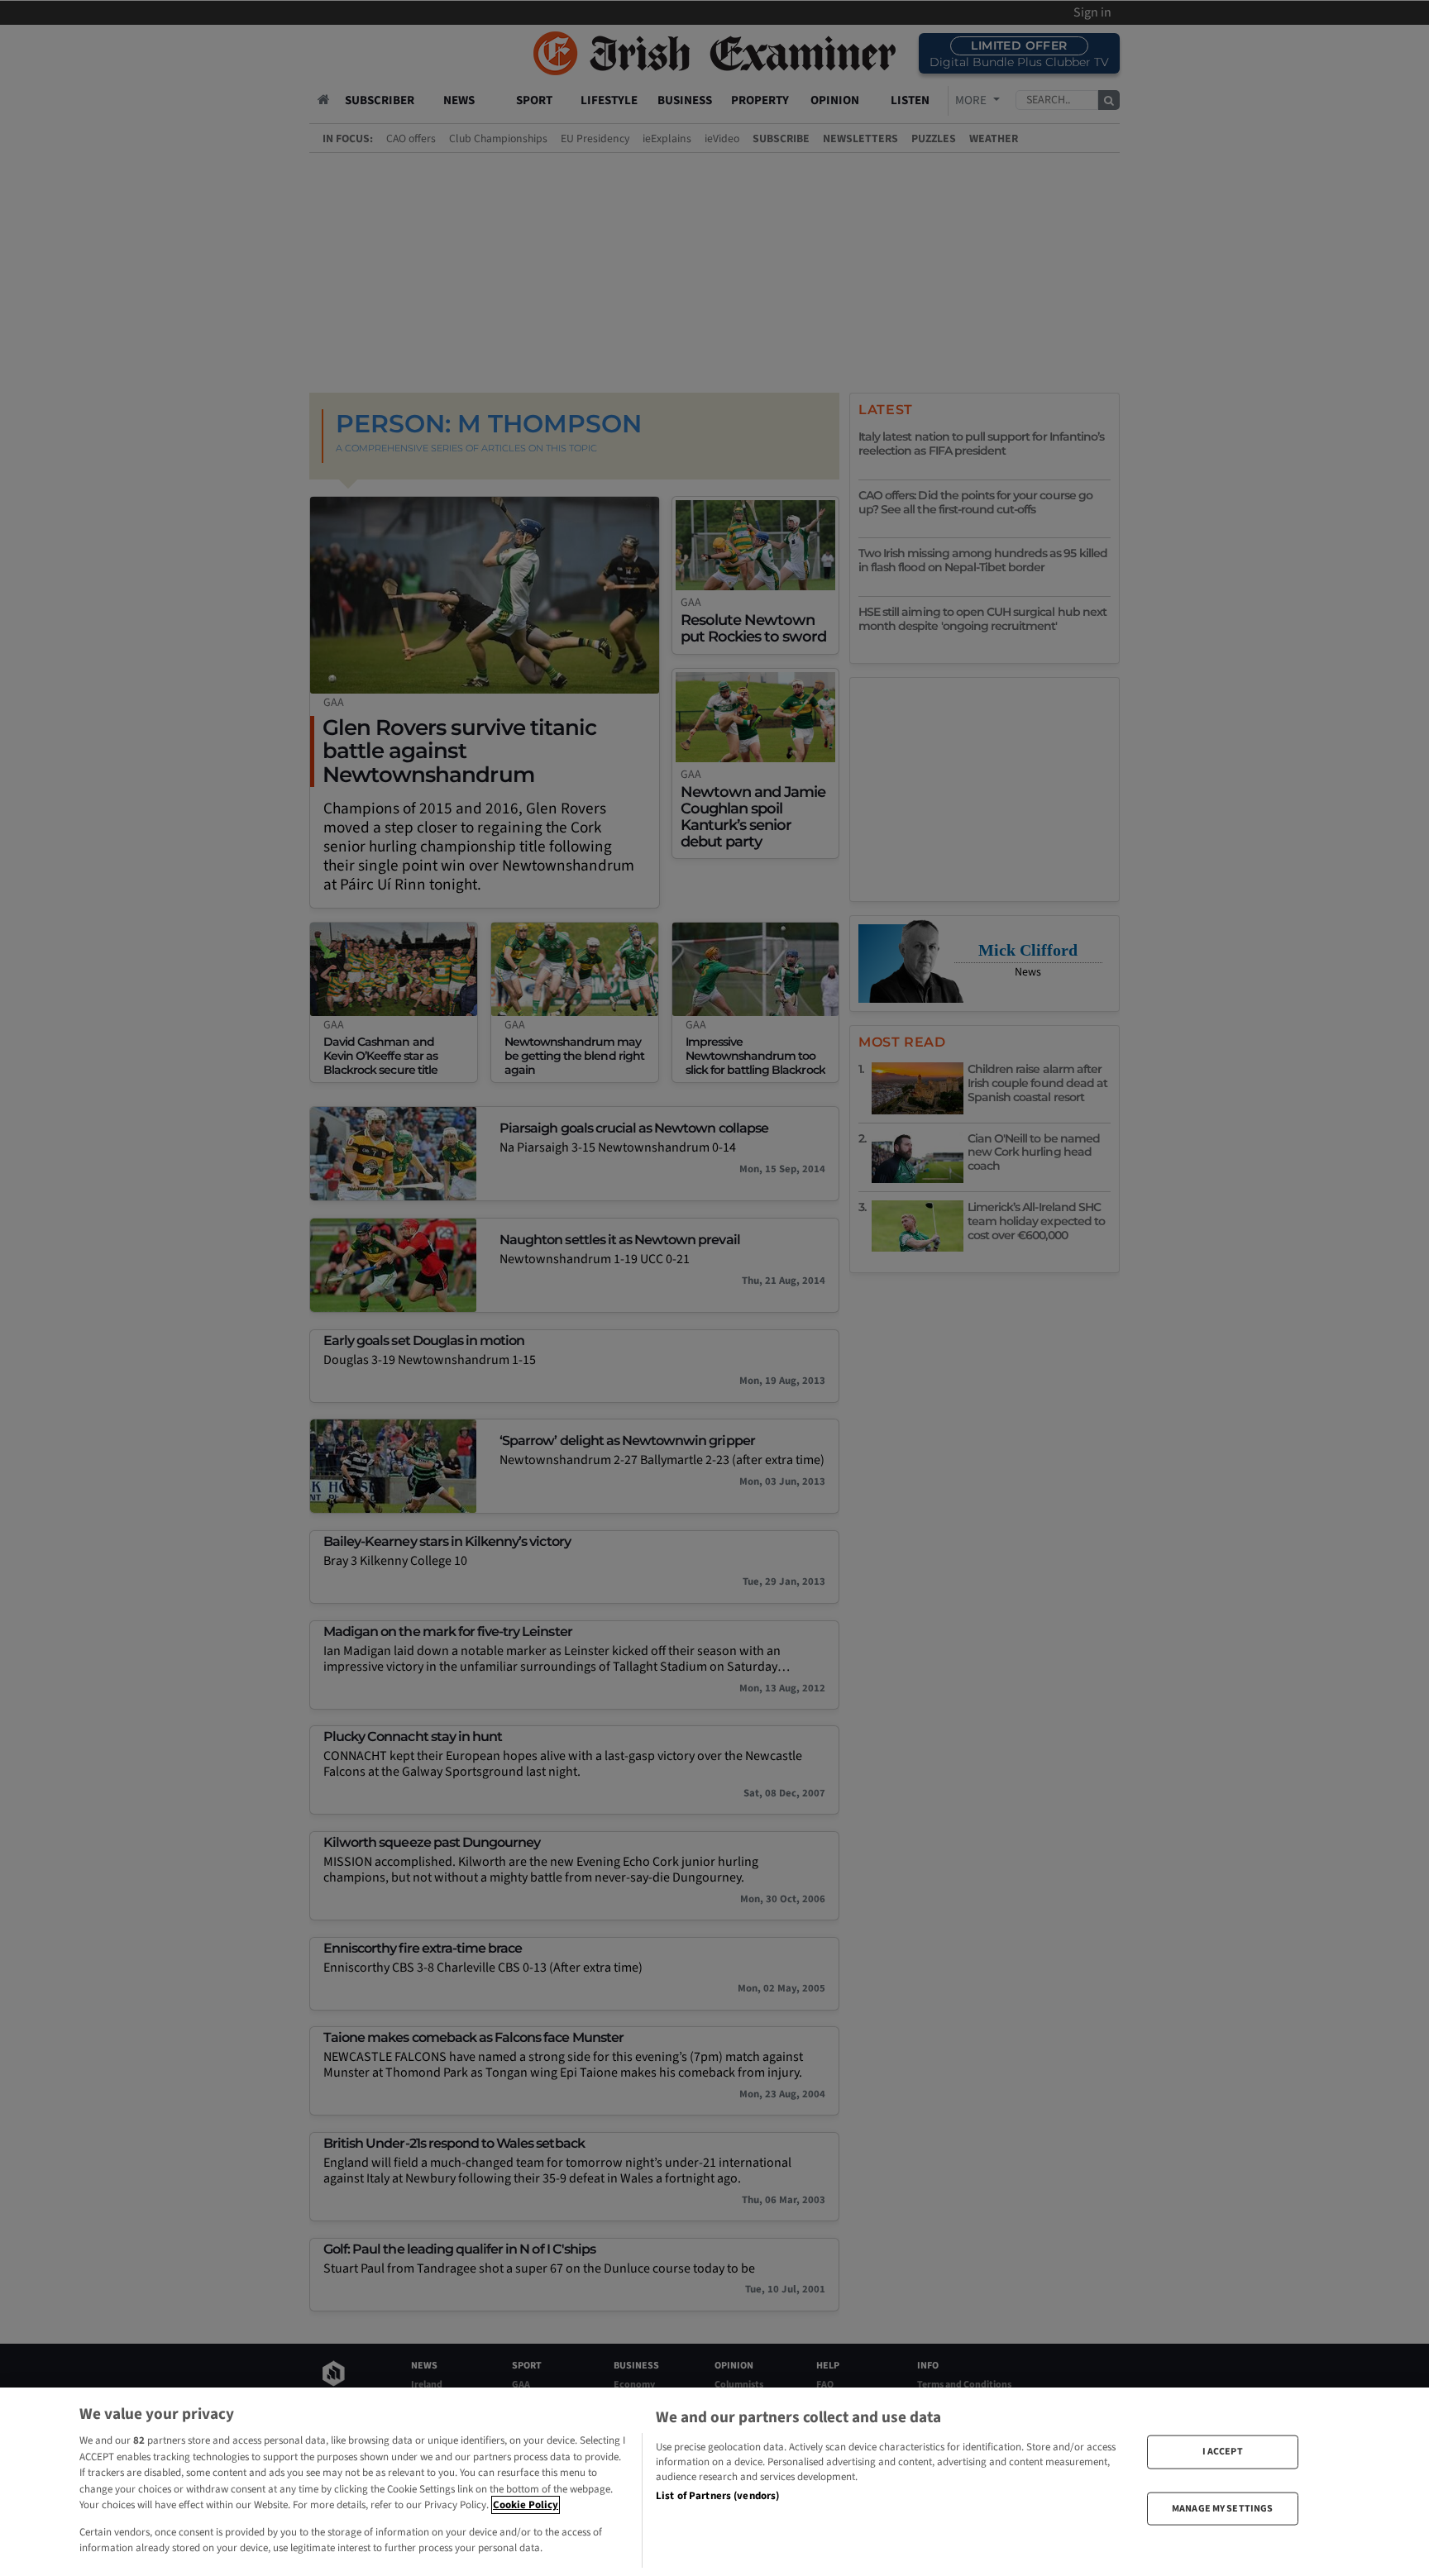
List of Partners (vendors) (717, 2496)
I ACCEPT (1223, 2452)
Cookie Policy (526, 2505)
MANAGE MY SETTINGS (1222, 2508)
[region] (714, 2482)
